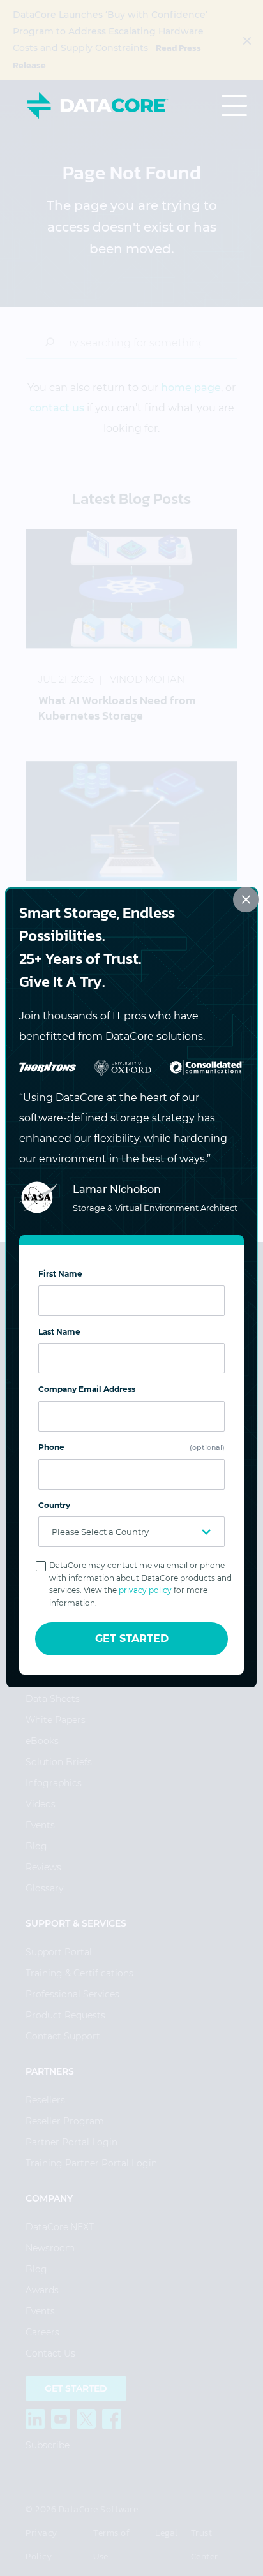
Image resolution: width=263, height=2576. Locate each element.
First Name (60, 1274)
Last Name (59, 1332)
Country (54, 1505)
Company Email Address (87, 1389)
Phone (131, 1447)
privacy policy (145, 1590)
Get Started (132, 1639)
